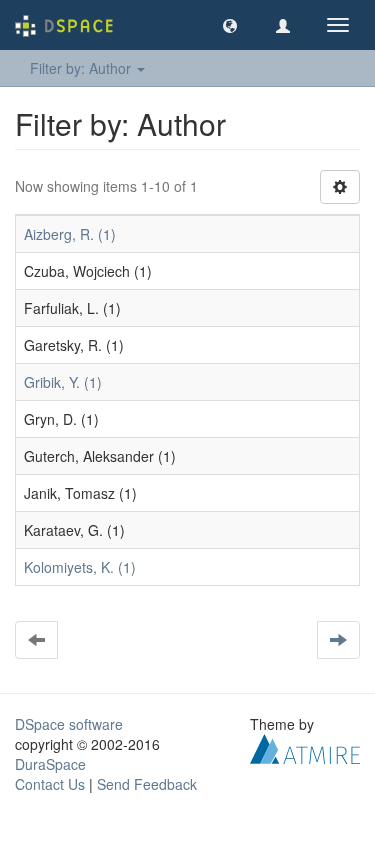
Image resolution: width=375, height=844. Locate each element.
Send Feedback (147, 784)
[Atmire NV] (305, 747)
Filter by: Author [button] (82, 68)
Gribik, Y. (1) (63, 382)
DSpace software (69, 724)
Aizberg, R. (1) (70, 234)
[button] (230, 25)
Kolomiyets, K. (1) (80, 567)
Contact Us (50, 784)
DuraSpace (50, 764)
